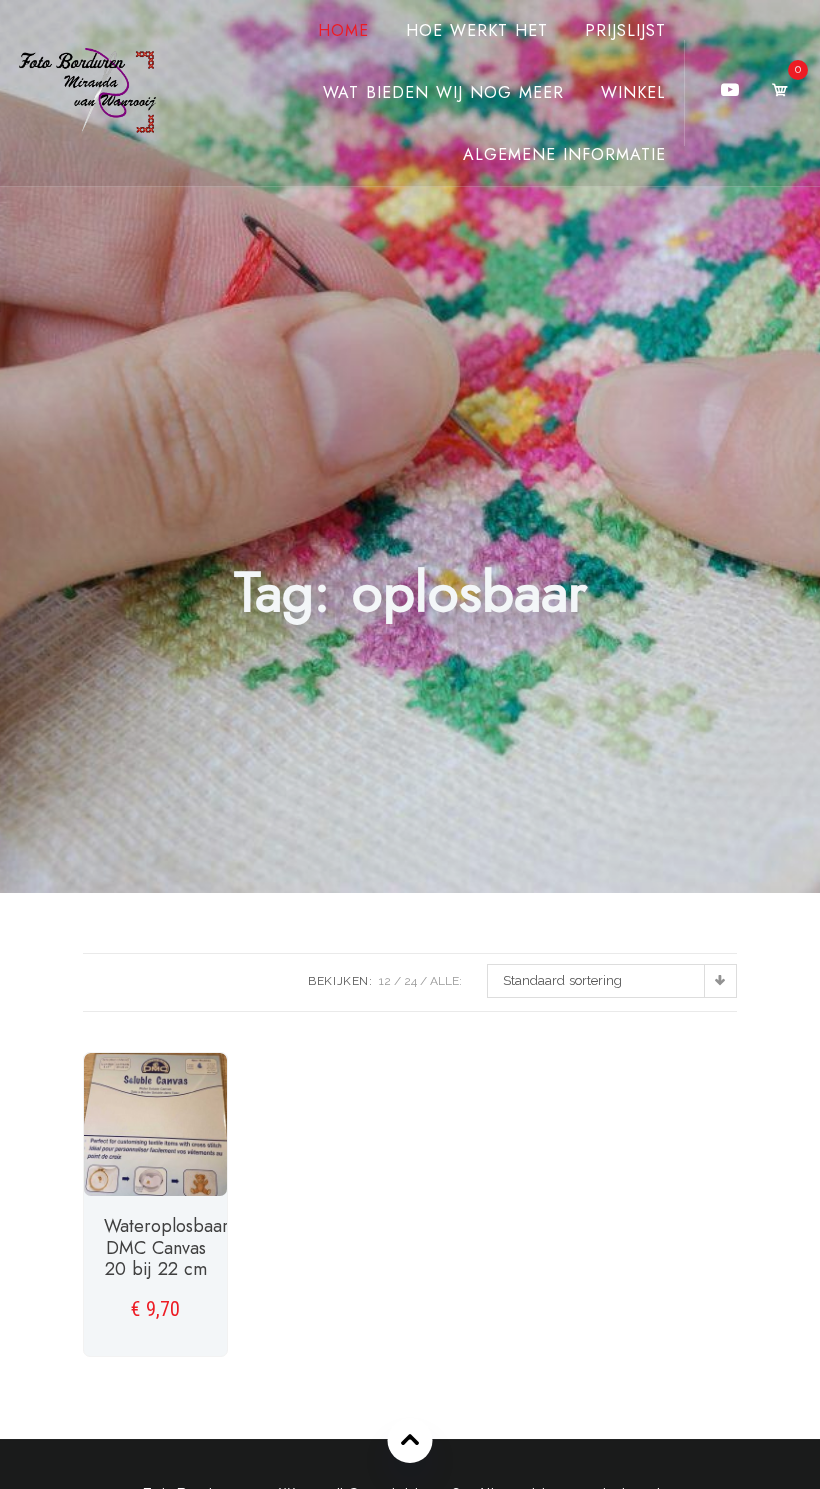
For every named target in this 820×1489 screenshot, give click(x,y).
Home (343, 30)
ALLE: (446, 981)
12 (385, 981)
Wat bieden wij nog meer (443, 92)
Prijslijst (625, 30)
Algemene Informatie (564, 154)
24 (410, 981)
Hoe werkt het (477, 30)
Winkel (633, 92)
